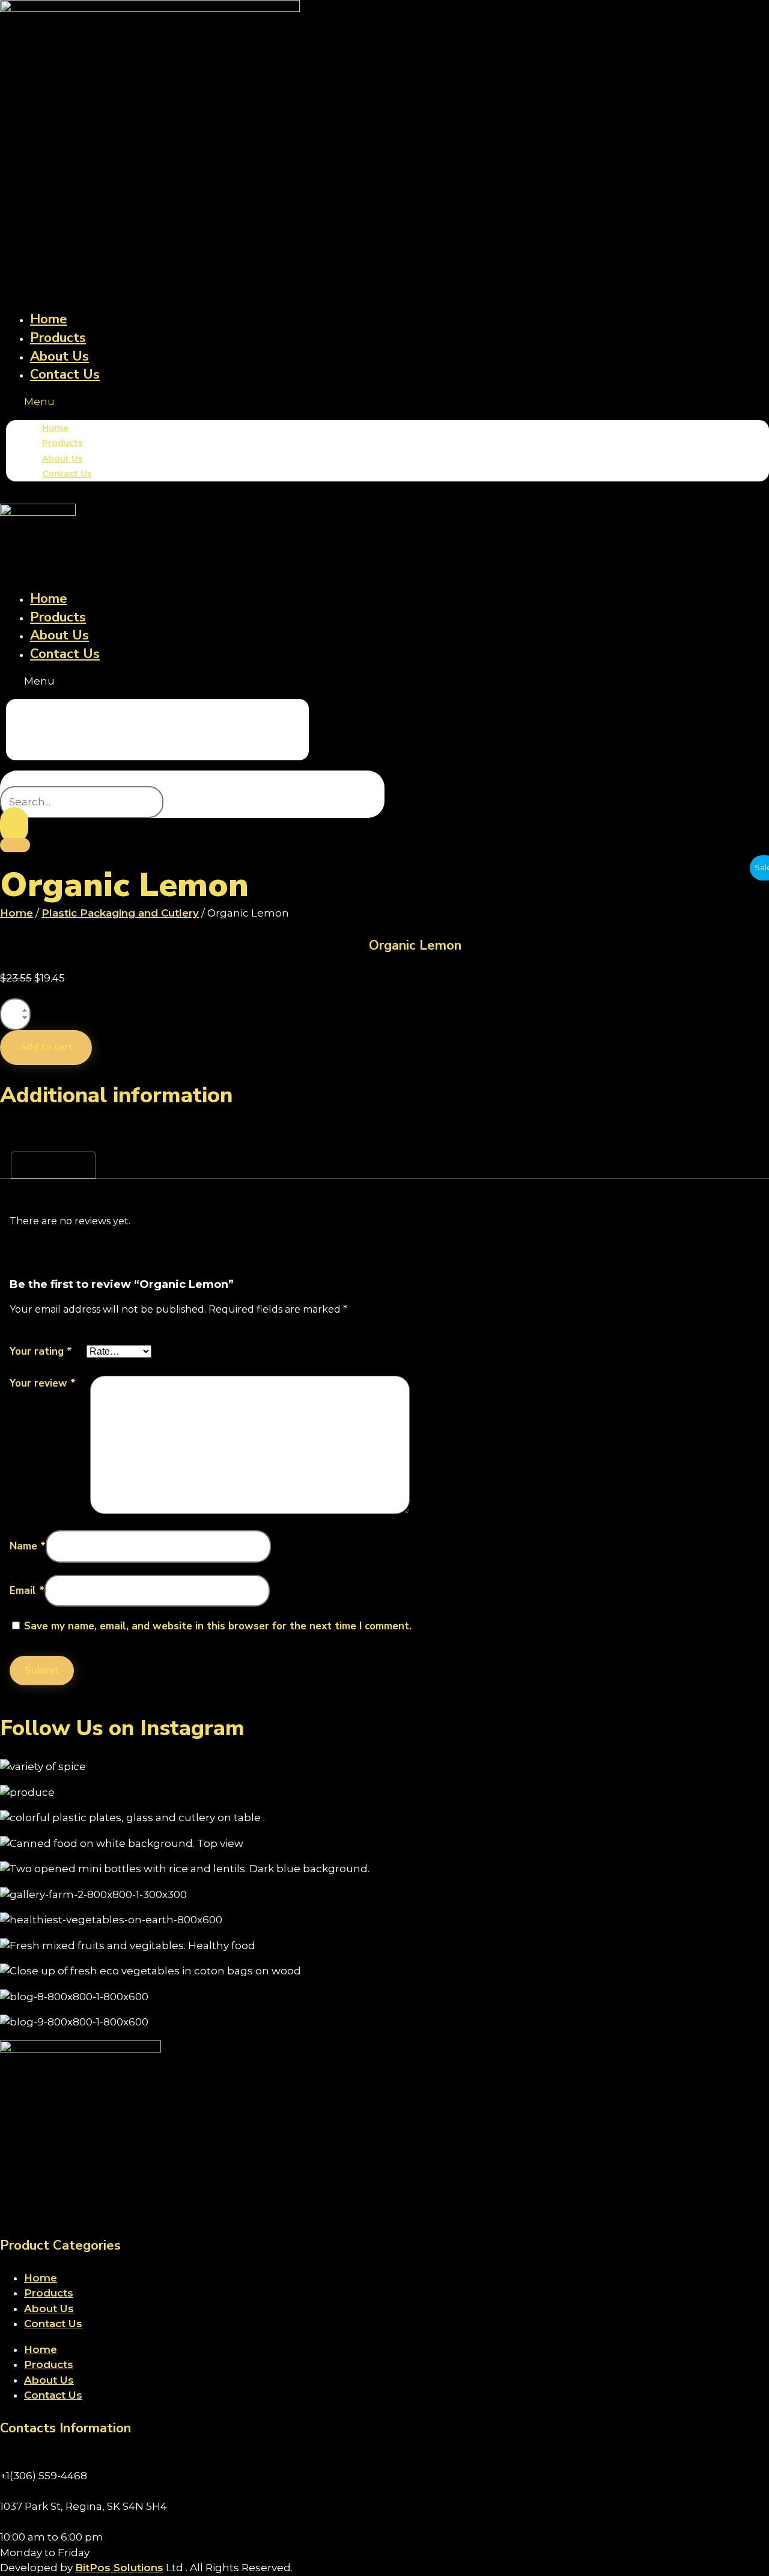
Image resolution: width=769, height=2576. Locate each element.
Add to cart (46, 1047)
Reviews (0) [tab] (53, 1165)
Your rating (41, 1351)
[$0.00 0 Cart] (15, 845)
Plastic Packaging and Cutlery (120, 913)
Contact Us (65, 374)
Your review (43, 1383)
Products (58, 338)
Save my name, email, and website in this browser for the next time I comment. (218, 1626)
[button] (388, 402)
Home (49, 319)
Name (28, 1546)
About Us (59, 356)
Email (27, 1591)
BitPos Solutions (119, 2568)
